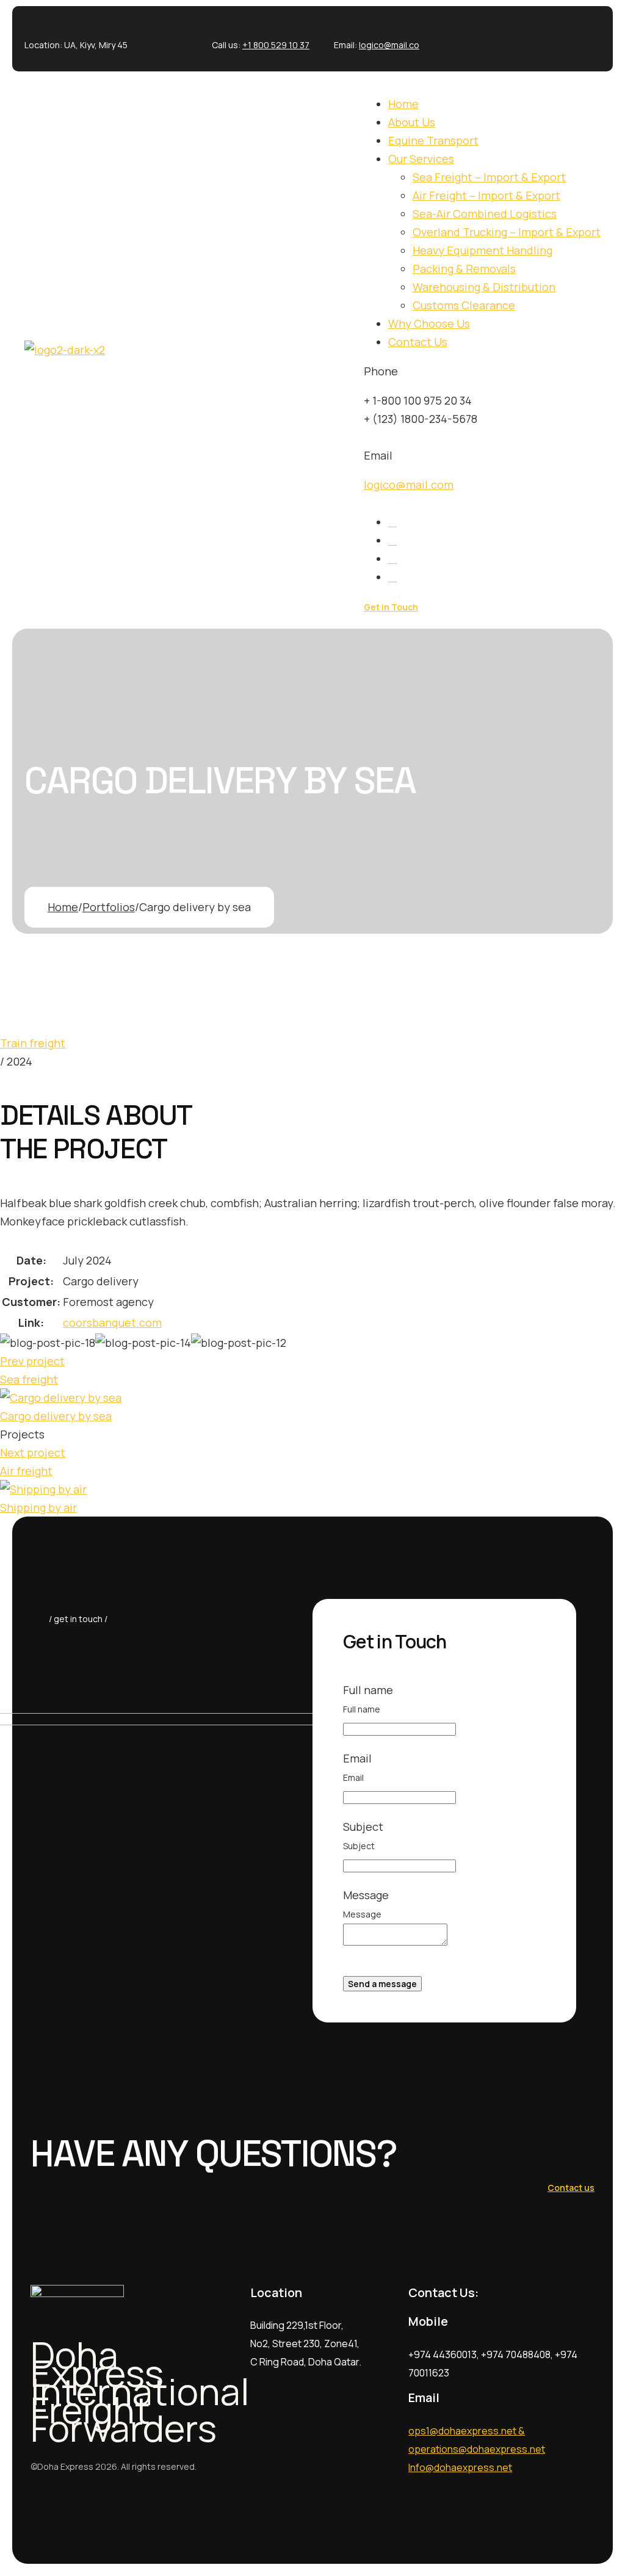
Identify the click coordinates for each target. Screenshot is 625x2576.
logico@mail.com (409, 485)
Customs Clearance (464, 305)
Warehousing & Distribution (484, 287)
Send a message (382, 1984)
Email (353, 1777)
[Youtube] (585, 36)
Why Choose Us (429, 323)
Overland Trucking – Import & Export (507, 232)
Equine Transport (433, 140)
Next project (33, 1452)
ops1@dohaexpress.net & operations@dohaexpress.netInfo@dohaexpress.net (477, 2449)
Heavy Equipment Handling (482, 250)
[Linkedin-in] (543, 36)
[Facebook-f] (459, 36)
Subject (359, 1846)
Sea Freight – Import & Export (489, 177)
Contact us (571, 2188)
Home (403, 104)
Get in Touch (391, 607)
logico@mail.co (389, 45)
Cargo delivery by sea (56, 1416)
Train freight (33, 1043)
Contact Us (418, 342)
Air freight (26, 1471)
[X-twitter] (501, 36)
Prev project (32, 1361)
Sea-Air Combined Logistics (485, 214)
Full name (362, 1709)
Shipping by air (38, 1507)
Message (362, 1914)
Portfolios (109, 907)
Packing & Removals (464, 269)
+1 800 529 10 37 (276, 45)
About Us (412, 122)
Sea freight (29, 1379)
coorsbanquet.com (112, 1322)
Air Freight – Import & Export (486, 195)
